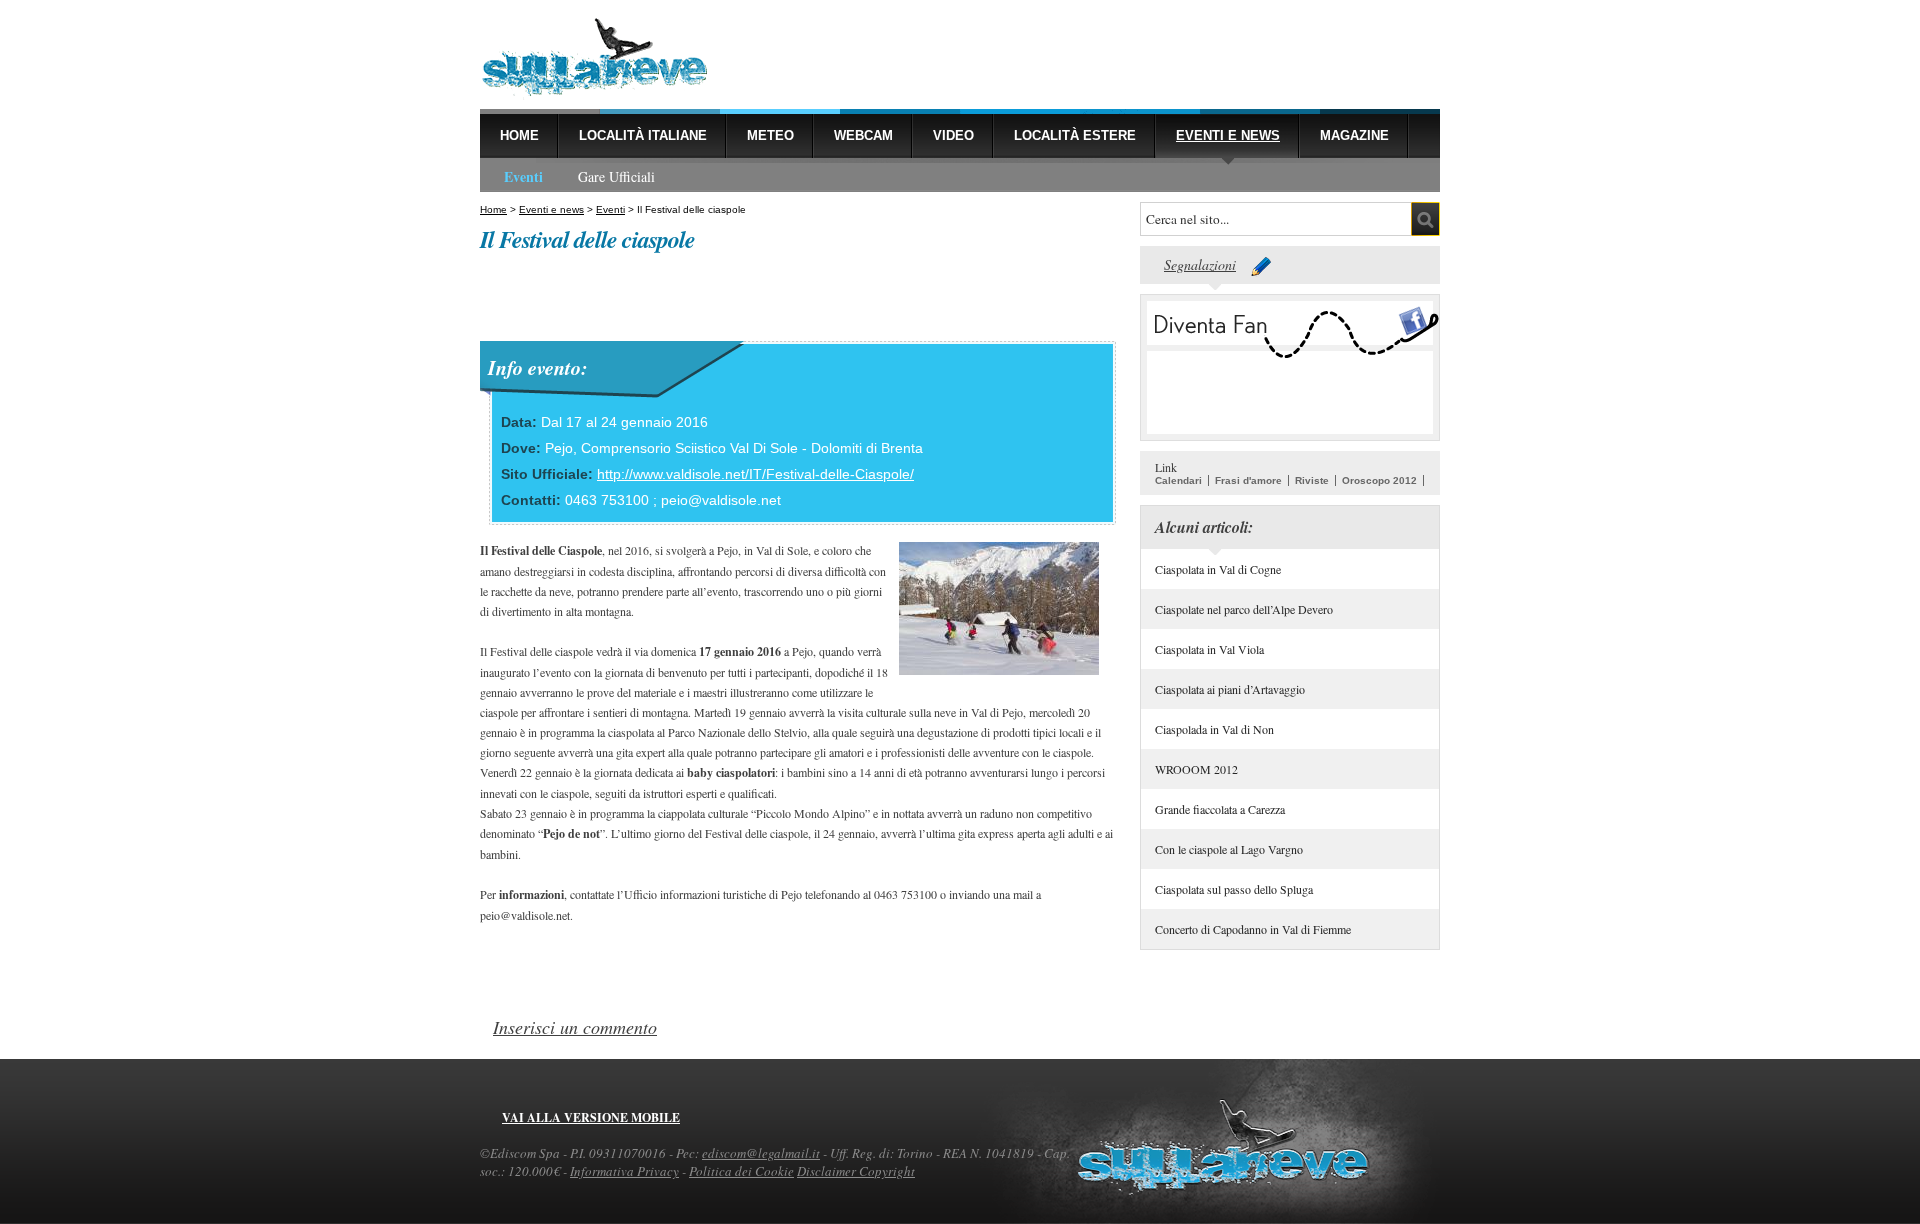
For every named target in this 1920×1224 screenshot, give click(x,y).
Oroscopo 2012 (1379, 480)
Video (953, 135)
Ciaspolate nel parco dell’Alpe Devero (1244, 609)
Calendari (1178, 480)
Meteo (770, 135)
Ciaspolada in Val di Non (1214, 729)
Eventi (523, 176)
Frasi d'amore (1248, 480)
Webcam (863, 135)
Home (519, 135)
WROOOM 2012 (1196, 769)
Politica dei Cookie (741, 1171)
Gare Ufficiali (616, 176)
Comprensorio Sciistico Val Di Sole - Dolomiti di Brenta (752, 448)
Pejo (559, 448)
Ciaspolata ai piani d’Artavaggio (1230, 689)
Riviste (1312, 480)
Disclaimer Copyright (856, 1171)
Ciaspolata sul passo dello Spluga (1234, 889)
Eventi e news (1228, 135)
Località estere (1075, 135)
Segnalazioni (1200, 264)
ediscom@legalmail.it (761, 1153)
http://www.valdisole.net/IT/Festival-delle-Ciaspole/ (755, 474)
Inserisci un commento (575, 1027)
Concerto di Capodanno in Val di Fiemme (1253, 929)
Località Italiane (643, 135)
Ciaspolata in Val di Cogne (1218, 569)
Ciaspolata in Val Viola (1209, 649)
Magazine (1354, 135)
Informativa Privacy (624, 1171)
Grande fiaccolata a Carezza (1220, 809)
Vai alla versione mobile (591, 1117)
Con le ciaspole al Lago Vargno (1229, 849)
